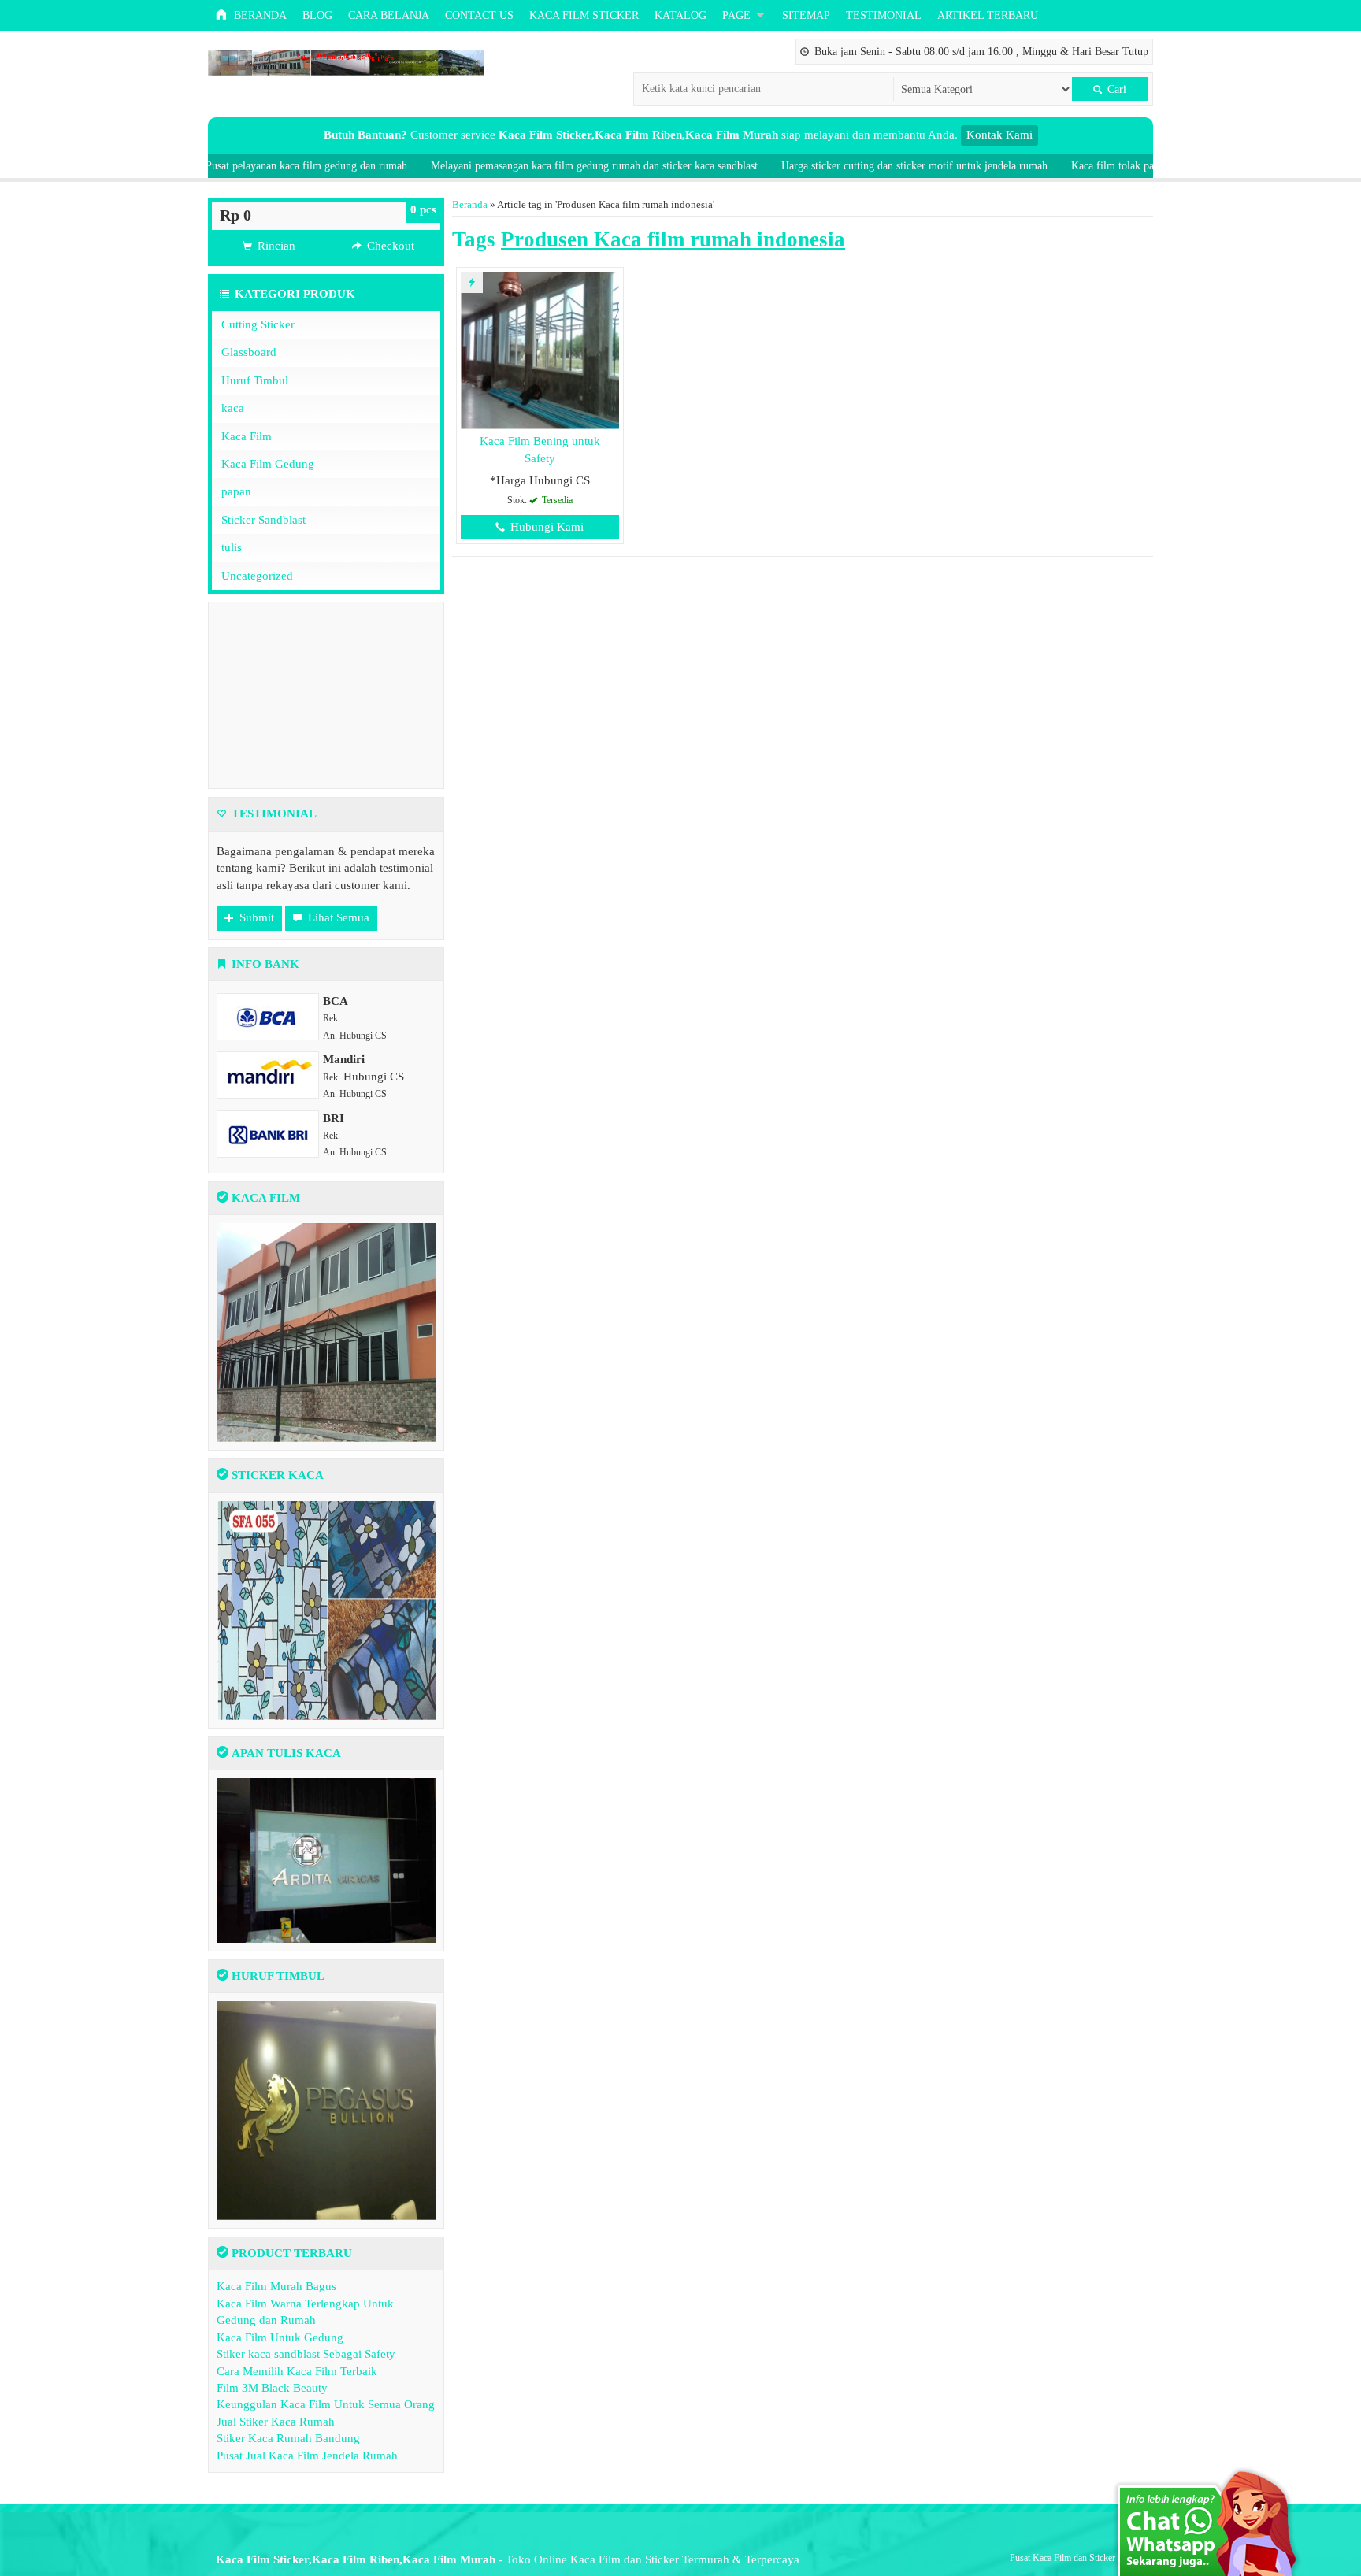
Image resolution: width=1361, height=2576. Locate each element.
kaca (233, 408)
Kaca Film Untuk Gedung (280, 2337)
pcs (423, 209)
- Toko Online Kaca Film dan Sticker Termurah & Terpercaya (508, 2559)
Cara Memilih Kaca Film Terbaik (297, 2371)
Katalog (680, 15)
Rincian (275, 246)
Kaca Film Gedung (268, 464)
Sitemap (806, 15)
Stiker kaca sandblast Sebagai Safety (306, 2354)
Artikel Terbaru (988, 15)
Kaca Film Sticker (584, 15)
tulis (232, 547)
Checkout (389, 246)
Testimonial (884, 15)
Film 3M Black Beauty (272, 2388)
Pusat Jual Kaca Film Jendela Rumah (307, 2456)
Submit (255, 917)
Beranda (259, 15)
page (736, 15)
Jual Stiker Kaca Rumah (276, 2422)
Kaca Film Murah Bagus (276, 2286)
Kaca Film (247, 436)
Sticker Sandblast (263, 520)
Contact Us (479, 15)
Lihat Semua (337, 917)
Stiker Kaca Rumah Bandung (288, 2438)
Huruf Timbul (255, 380)
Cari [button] (1115, 89)
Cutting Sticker (258, 324)
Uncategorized (257, 576)
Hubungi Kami (545, 527)
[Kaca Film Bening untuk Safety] (540, 350)
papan (236, 491)
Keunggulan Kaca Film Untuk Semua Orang (326, 2404)
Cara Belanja (389, 15)
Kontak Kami (999, 135)
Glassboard (249, 352)
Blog (317, 15)
